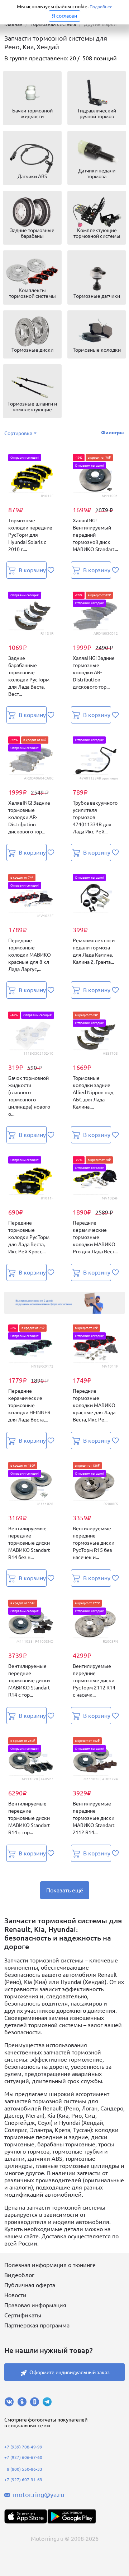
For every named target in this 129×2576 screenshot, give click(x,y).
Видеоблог (19, 2275)
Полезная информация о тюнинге (50, 2265)
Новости (15, 2295)
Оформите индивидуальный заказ (70, 2372)
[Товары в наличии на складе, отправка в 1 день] (64, 1303)
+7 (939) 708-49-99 (23, 2447)
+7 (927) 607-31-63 (23, 2480)
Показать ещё (65, 1890)
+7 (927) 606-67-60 (23, 2457)
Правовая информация (35, 2305)
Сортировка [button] (18, 433)
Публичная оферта (30, 2285)
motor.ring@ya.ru (39, 2494)
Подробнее (101, 7)
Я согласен (64, 16)
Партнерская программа (37, 2325)
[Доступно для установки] (72, 2516)
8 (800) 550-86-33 (25, 2469)
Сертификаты (23, 2315)
